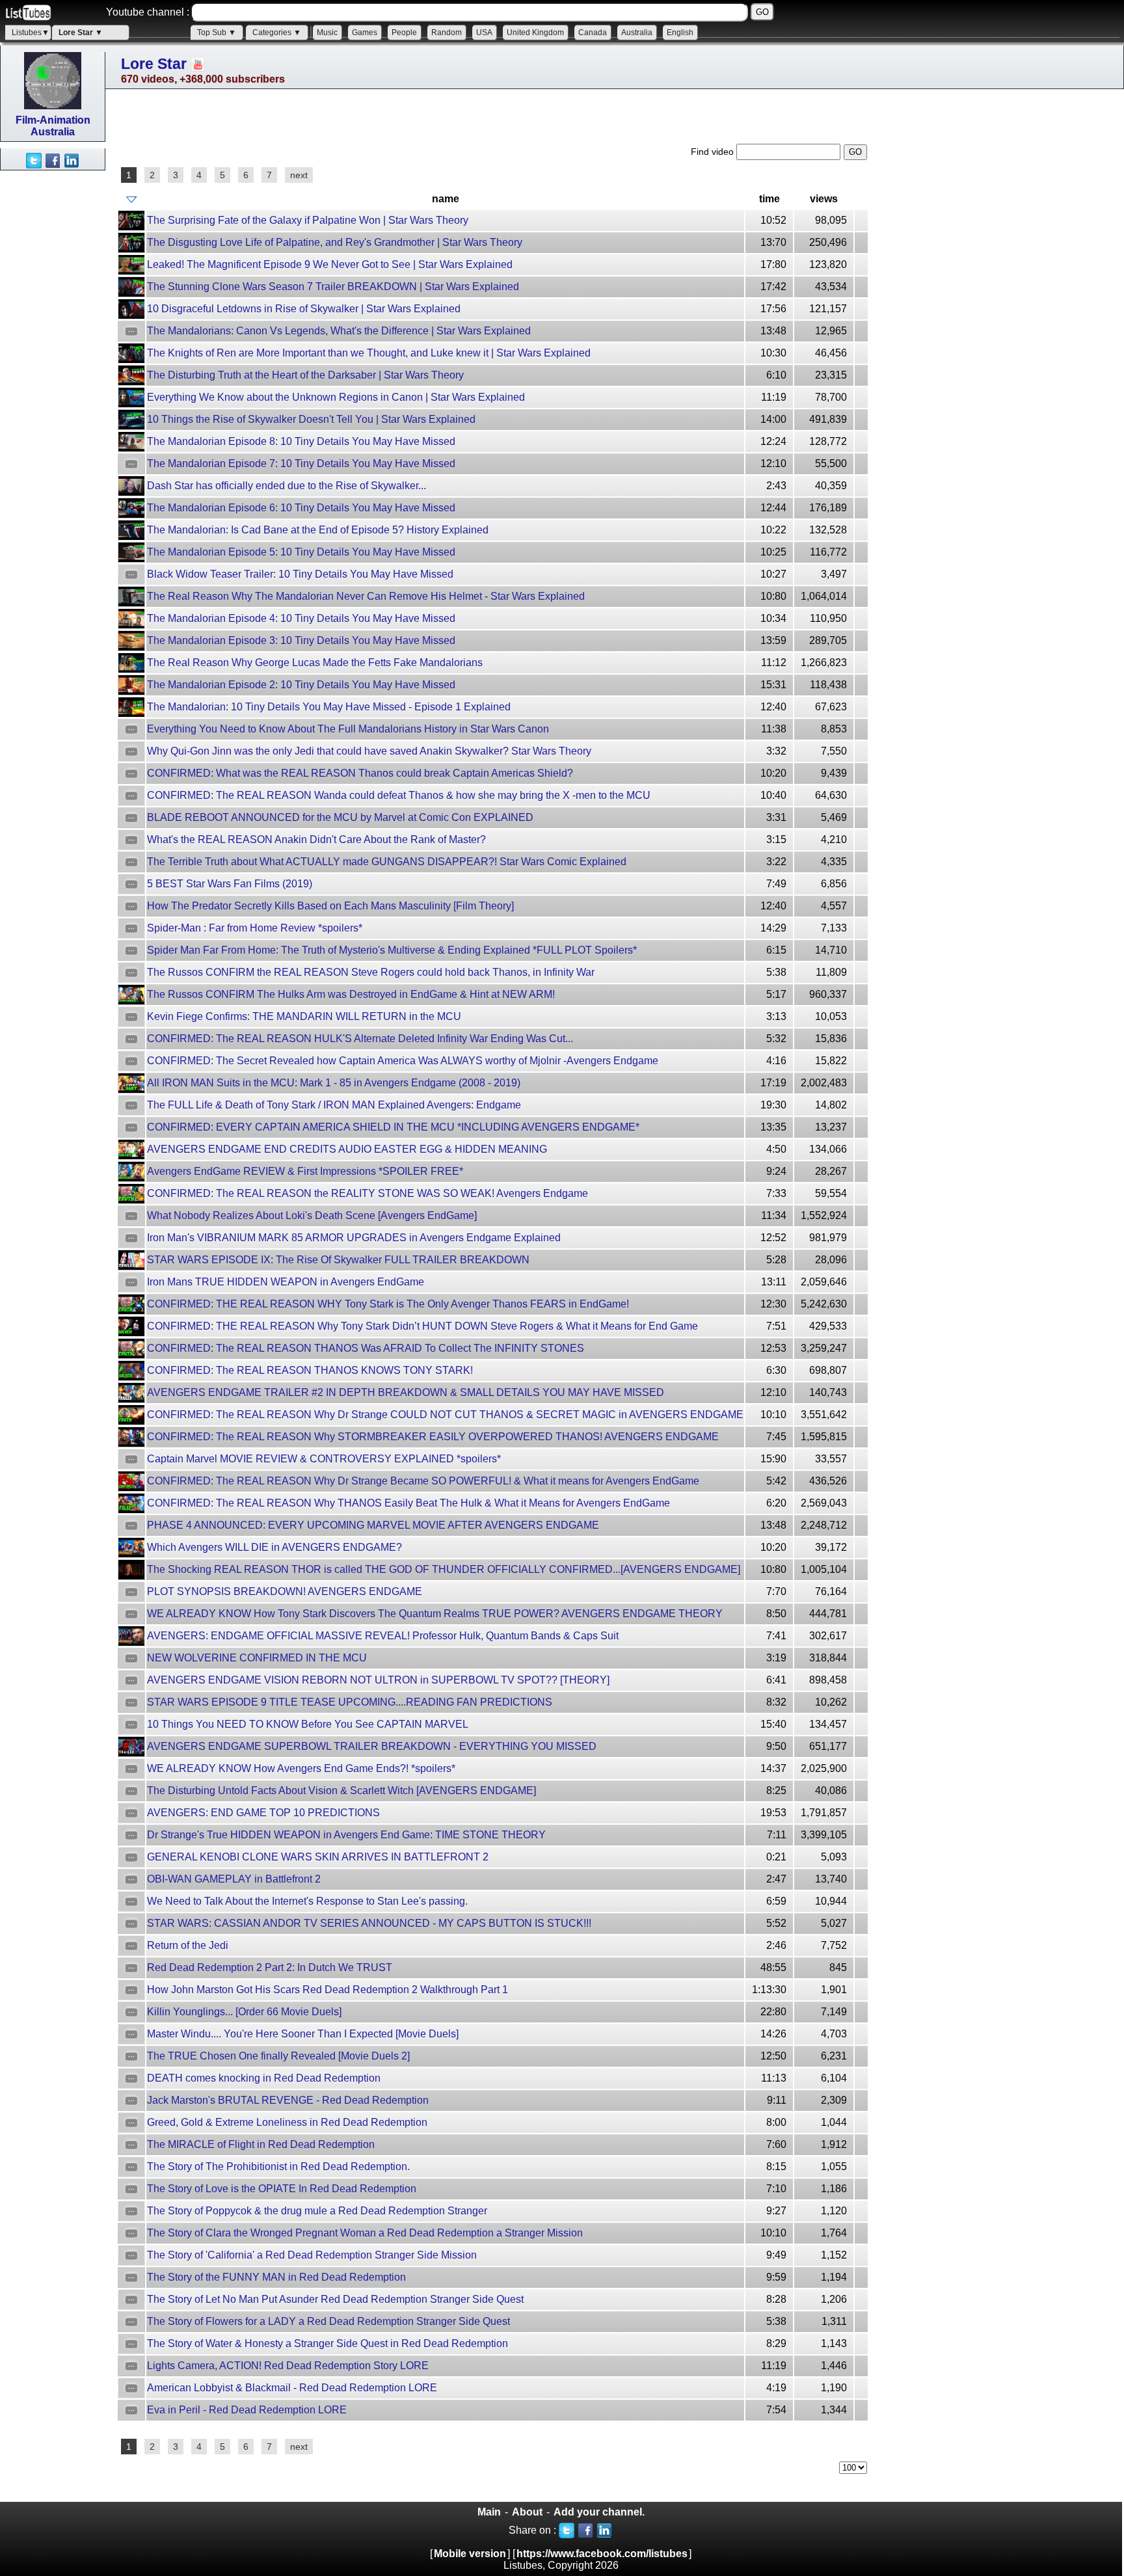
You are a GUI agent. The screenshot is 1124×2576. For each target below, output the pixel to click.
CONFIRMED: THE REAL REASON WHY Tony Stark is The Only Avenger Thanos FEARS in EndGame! (388, 1304)
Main (489, 2512)
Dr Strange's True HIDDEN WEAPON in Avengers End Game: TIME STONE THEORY (346, 1835)
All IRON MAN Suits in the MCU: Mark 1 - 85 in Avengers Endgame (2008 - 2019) (334, 1083)
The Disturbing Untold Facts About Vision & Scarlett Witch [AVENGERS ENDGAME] (341, 1791)
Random (447, 33)
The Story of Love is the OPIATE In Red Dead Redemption (282, 2189)
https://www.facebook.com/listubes (602, 2554)
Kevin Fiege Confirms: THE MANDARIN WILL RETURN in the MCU (304, 1016)
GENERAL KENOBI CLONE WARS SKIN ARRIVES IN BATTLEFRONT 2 (318, 1857)
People (404, 33)
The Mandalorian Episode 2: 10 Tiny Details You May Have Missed (301, 685)
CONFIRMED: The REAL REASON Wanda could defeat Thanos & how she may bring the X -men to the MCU (399, 795)
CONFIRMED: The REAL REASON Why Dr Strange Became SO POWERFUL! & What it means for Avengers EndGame (423, 1481)
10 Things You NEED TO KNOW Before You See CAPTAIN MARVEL (308, 1724)
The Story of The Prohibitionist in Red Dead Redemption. (278, 2167)
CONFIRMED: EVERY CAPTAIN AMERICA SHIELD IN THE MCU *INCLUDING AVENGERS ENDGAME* (393, 1127)
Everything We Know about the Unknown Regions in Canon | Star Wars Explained (336, 397)
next (299, 175)
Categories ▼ (277, 33)
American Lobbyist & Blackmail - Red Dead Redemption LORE (292, 2388)
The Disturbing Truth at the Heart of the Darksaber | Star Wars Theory (305, 375)
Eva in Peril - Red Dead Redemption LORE (247, 2410)
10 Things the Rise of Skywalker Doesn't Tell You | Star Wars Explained (311, 419)
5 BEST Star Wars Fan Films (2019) (230, 884)
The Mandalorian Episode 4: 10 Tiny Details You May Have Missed (301, 618)
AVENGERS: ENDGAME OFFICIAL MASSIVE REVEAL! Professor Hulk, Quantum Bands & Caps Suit (383, 1636)
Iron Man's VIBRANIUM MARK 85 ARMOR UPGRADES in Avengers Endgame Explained (354, 1238)
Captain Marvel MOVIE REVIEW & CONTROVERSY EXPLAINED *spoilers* (324, 1459)
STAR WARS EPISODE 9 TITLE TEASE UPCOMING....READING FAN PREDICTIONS (350, 1702)
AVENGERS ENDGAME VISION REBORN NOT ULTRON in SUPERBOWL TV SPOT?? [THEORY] (378, 1680)
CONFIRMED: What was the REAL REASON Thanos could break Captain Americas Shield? (360, 773)
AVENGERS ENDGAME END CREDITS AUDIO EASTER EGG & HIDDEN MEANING (347, 1149)
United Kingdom (535, 33)
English (680, 33)
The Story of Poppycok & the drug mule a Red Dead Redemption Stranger (317, 2211)
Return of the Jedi (188, 1945)
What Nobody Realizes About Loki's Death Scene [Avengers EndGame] (312, 1215)
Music (327, 33)
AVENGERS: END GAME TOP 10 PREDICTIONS (263, 1813)
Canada (593, 33)
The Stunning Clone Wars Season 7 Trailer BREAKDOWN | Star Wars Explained (333, 287)
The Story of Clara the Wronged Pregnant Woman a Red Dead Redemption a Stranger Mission (365, 2233)
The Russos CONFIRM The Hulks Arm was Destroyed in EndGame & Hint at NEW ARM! (351, 994)
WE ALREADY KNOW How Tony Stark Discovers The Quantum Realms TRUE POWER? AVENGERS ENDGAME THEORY (435, 1614)
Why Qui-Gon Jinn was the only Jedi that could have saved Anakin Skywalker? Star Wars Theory (369, 751)
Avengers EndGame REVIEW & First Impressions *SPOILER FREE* (305, 1171)
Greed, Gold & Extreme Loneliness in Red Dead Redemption (287, 2122)
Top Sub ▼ (217, 33)
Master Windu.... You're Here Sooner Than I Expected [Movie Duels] (303, 2034)
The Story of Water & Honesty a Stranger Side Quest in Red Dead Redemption (328, 2343)
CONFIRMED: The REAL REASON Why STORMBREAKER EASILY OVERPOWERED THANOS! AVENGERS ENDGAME (433, 1437)
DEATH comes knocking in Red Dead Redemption (264, 2078)
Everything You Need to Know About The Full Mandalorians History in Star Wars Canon (348, 729)
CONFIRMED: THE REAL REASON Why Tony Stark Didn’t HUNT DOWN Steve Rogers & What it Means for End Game (422, 1326)
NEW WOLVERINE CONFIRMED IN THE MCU (257, 1658)
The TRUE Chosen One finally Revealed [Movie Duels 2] (278, 2056)
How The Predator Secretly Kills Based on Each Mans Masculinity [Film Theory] (330, 906)
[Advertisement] (52, 366)
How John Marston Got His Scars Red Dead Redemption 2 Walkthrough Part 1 (328, 1990)
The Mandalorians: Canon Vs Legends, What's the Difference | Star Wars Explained (339, 331)
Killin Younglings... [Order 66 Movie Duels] (244, 2012)
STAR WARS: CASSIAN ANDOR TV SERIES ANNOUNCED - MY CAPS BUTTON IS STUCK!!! (369, 1923)
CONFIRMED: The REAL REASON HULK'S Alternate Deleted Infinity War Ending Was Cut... (360, 1039)
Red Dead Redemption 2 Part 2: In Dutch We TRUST (270, 1967)
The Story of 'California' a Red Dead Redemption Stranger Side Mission (312, 2255)
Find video (714, 152)
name (446, 199)
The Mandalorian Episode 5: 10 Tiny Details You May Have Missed (301, 552)
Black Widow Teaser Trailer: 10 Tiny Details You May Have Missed (300, 574)
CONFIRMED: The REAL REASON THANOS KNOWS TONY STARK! (310, 1370)
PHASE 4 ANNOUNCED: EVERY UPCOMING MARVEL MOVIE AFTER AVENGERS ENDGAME (373, 1525)
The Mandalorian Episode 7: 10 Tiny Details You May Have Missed (301, 463)
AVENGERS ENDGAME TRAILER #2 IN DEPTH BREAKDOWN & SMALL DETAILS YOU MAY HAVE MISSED (406, 1392)
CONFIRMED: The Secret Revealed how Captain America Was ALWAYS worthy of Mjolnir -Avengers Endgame (403, 1061)
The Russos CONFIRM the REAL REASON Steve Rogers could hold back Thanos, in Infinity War (371, 972)
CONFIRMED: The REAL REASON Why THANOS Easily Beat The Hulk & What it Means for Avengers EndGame (408, 1503)
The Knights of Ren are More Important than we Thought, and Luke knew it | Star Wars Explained (369, 353)
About (527, 2512)
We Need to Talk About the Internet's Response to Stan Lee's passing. (307, 1901)
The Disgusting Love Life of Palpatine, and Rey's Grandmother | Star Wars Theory (335, 242)
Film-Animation (53, 120)
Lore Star (154, 64)
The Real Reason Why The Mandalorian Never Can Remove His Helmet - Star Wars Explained (366, 596)
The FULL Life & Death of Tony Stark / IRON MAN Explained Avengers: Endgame (334, 1105)
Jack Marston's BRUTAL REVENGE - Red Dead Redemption (288, 2100)
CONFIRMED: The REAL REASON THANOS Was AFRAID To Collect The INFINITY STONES (366, 1348)
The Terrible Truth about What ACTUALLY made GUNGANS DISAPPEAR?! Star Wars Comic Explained (387, 862)
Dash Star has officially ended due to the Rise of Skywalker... (287, 486)
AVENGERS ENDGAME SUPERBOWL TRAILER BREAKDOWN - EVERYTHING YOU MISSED (372, 1746)
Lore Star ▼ (81, 33)
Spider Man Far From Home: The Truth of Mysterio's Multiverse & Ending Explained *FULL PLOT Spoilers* (392, 950)
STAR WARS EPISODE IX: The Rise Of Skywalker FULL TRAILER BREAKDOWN (338, 1260)
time (769, 199)
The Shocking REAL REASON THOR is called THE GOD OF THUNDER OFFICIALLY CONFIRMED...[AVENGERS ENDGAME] (444, 1569)
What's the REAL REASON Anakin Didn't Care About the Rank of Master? (316, 839)
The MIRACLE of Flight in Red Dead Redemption (261, 2144)
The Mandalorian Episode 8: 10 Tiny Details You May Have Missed (301, 441)
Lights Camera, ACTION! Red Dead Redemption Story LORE (288, 2366)
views (824, 199)
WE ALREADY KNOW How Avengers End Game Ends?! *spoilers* (301, 1768)
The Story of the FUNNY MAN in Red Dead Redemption (276, 2277)
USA (484, 33)
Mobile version (470, 2554)
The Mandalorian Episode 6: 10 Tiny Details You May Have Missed (301, 508)
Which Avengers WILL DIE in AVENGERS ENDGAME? (274, 1547)
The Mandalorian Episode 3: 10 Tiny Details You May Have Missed (301, 640)
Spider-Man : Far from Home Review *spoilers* (255, 928)
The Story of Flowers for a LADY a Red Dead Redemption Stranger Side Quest (328, 2321)
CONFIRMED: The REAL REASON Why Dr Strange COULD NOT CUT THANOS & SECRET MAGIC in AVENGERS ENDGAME (445, 1415)
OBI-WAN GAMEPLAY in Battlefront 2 (234, 1879)
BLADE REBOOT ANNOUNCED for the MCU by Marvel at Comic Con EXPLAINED (340, 817)
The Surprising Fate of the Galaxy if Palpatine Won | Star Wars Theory (308, 220)
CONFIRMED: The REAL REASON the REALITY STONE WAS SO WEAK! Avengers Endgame (368, 1193)
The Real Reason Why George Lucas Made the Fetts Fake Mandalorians (315, 663)
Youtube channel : (148, 12)
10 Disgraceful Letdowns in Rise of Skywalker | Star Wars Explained (304, 309)
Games (365, 33)
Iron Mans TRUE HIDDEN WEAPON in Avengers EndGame (286, 1282)
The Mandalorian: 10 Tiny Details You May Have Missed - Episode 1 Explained (329, 707)
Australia (637, 33)
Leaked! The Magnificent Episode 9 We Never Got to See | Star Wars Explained (330, 264)
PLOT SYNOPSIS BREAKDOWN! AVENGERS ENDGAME (285, 1591)
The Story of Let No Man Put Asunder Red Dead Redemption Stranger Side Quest (335, 2299)
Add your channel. (599, 2512)
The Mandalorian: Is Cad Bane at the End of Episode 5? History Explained (318, 530)
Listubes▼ (31, 33)
